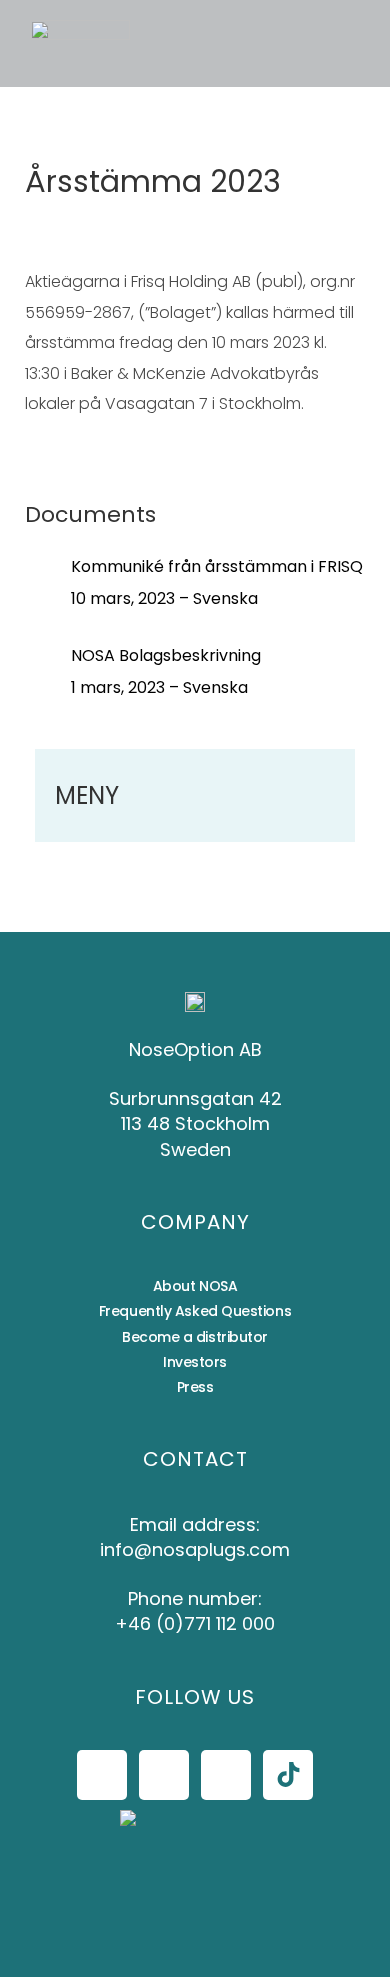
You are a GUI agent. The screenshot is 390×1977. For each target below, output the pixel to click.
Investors (195, 1362)
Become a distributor (195, 1337)
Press (195, 1387)
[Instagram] (164, 1775)
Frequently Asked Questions (195, 1311)
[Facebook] (102, 1775)
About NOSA (195, 1286)
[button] (184, 43)
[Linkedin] (226, 1775)
